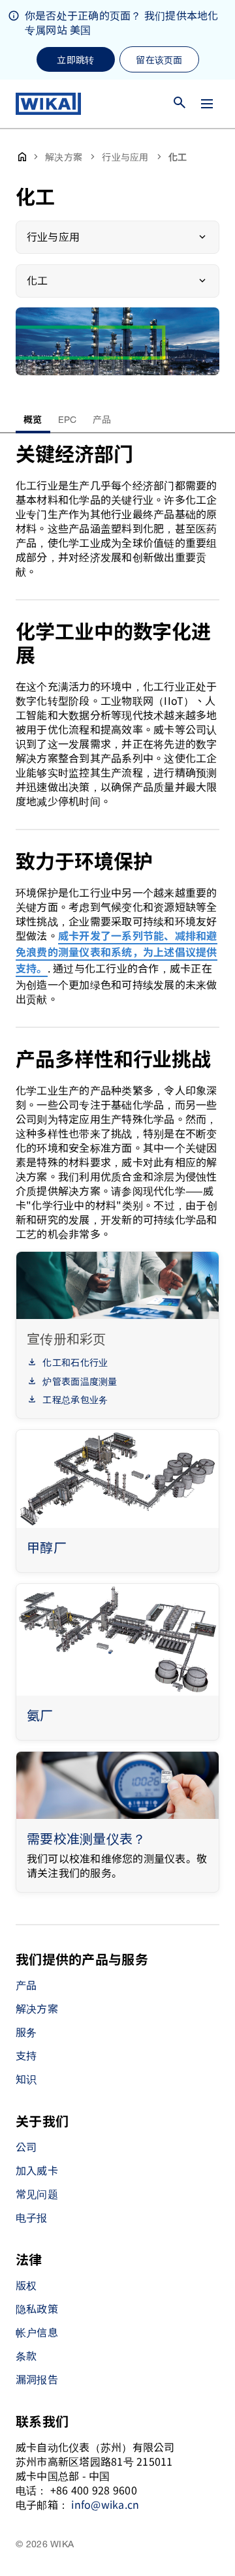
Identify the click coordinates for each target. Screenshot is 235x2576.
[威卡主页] (48, 104)
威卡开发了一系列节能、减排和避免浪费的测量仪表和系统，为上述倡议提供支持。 (117, 953)
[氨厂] (117, 1640)
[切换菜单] (207, 104)
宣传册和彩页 (67, 1338)
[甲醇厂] (117, 1479)
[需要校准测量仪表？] (117, 1785)
